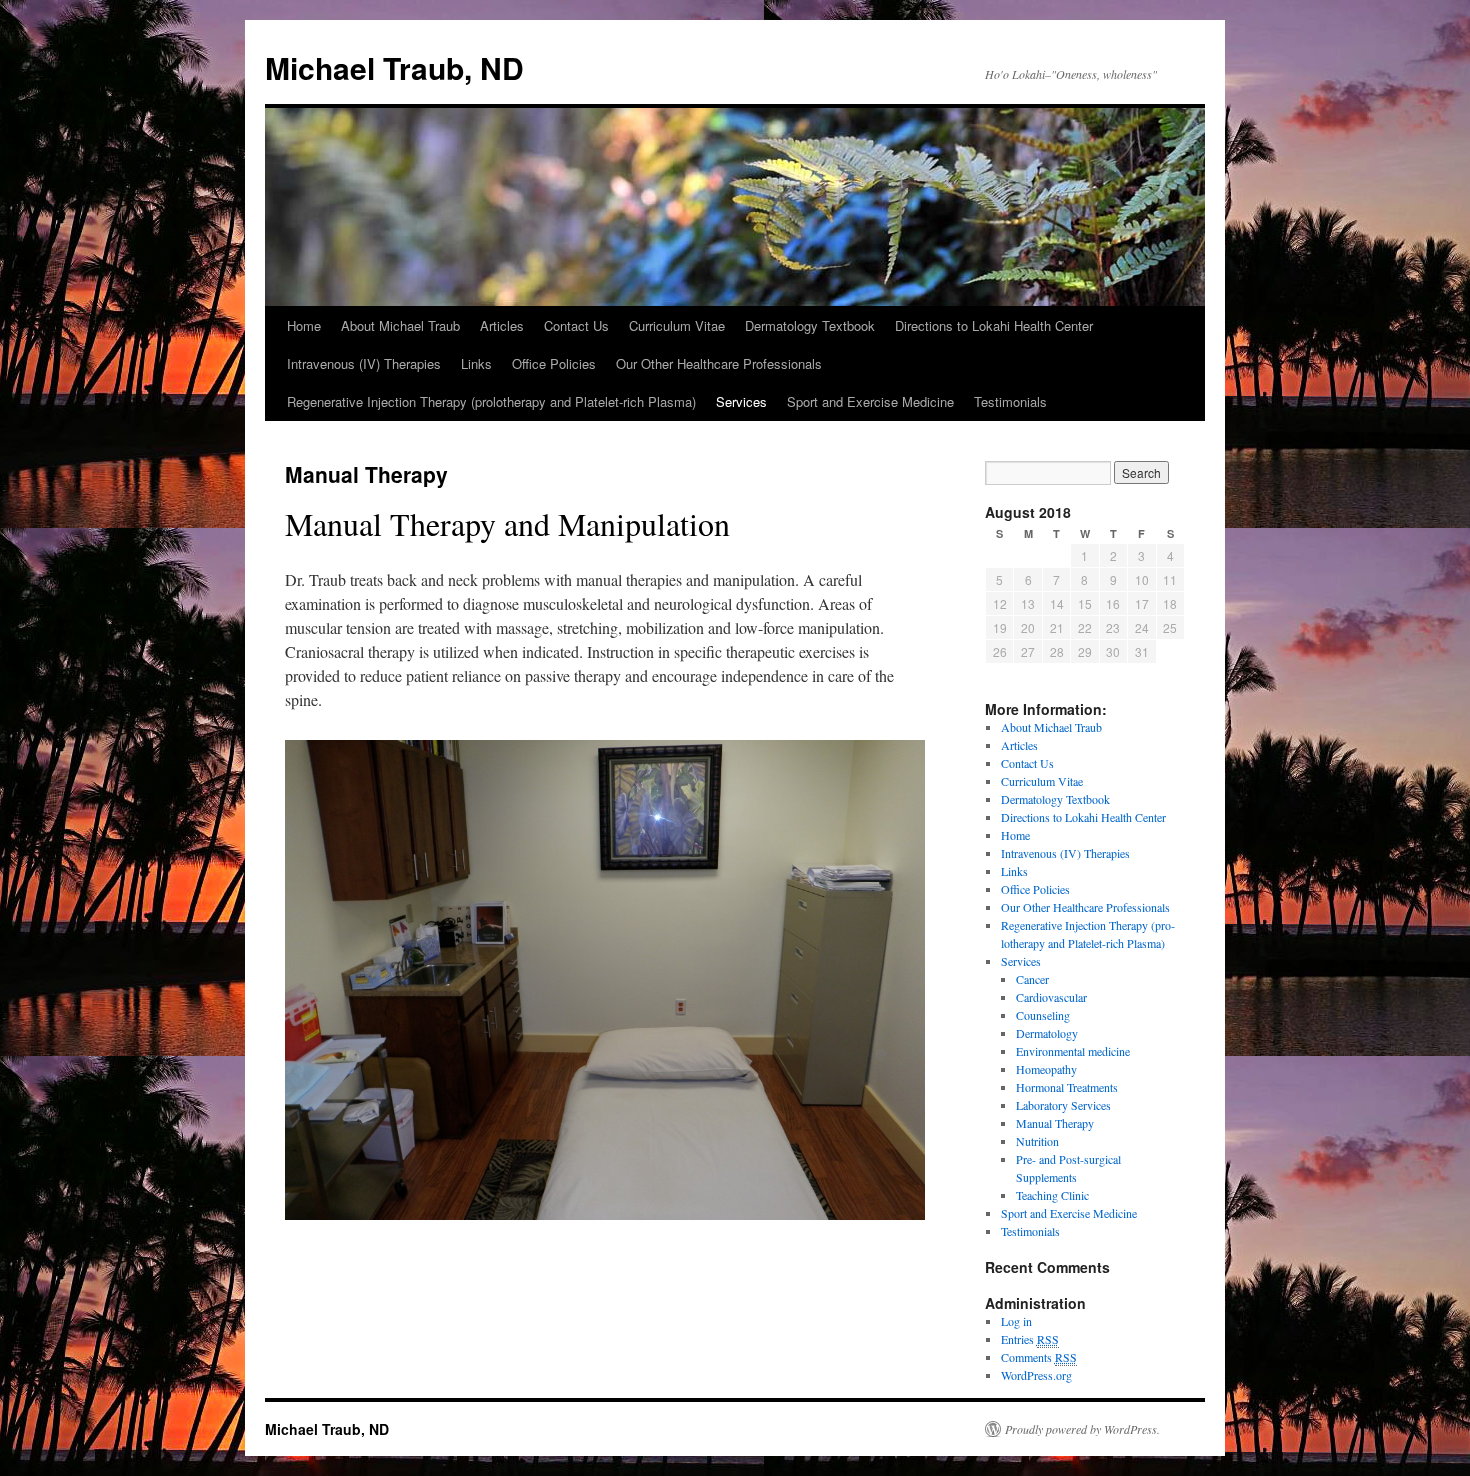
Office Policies (554, 363)
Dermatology (1047, 1033)
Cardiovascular (1051, 997)
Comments (1039, 1357)
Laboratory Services (1063, 1105)
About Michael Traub (400, 325)
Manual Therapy (1055, 1123)
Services (741, 401)
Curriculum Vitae (677, 325)
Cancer (1032, 979)
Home (304, 325)
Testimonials (1010, 401)
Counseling (1043, 1015)
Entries (1030, 1339)
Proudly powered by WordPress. (1082, 1429)
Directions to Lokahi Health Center (994, 325)
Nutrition (1037, 1141)
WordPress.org (1036, 1375)
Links (476, 363)
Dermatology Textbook (810, 325)
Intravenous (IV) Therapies (364, 363)
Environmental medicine (1073, 1051)
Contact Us (576, 325)
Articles (502, 325)
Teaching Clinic (1052, 1195)
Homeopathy (1046, 1069)
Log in (1016, 1321)
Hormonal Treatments (1067, 1087)
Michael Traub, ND (394, 67)
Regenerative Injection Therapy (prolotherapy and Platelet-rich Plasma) (491, 401)
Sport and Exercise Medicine (870, 401)
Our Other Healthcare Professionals (719, 363)
